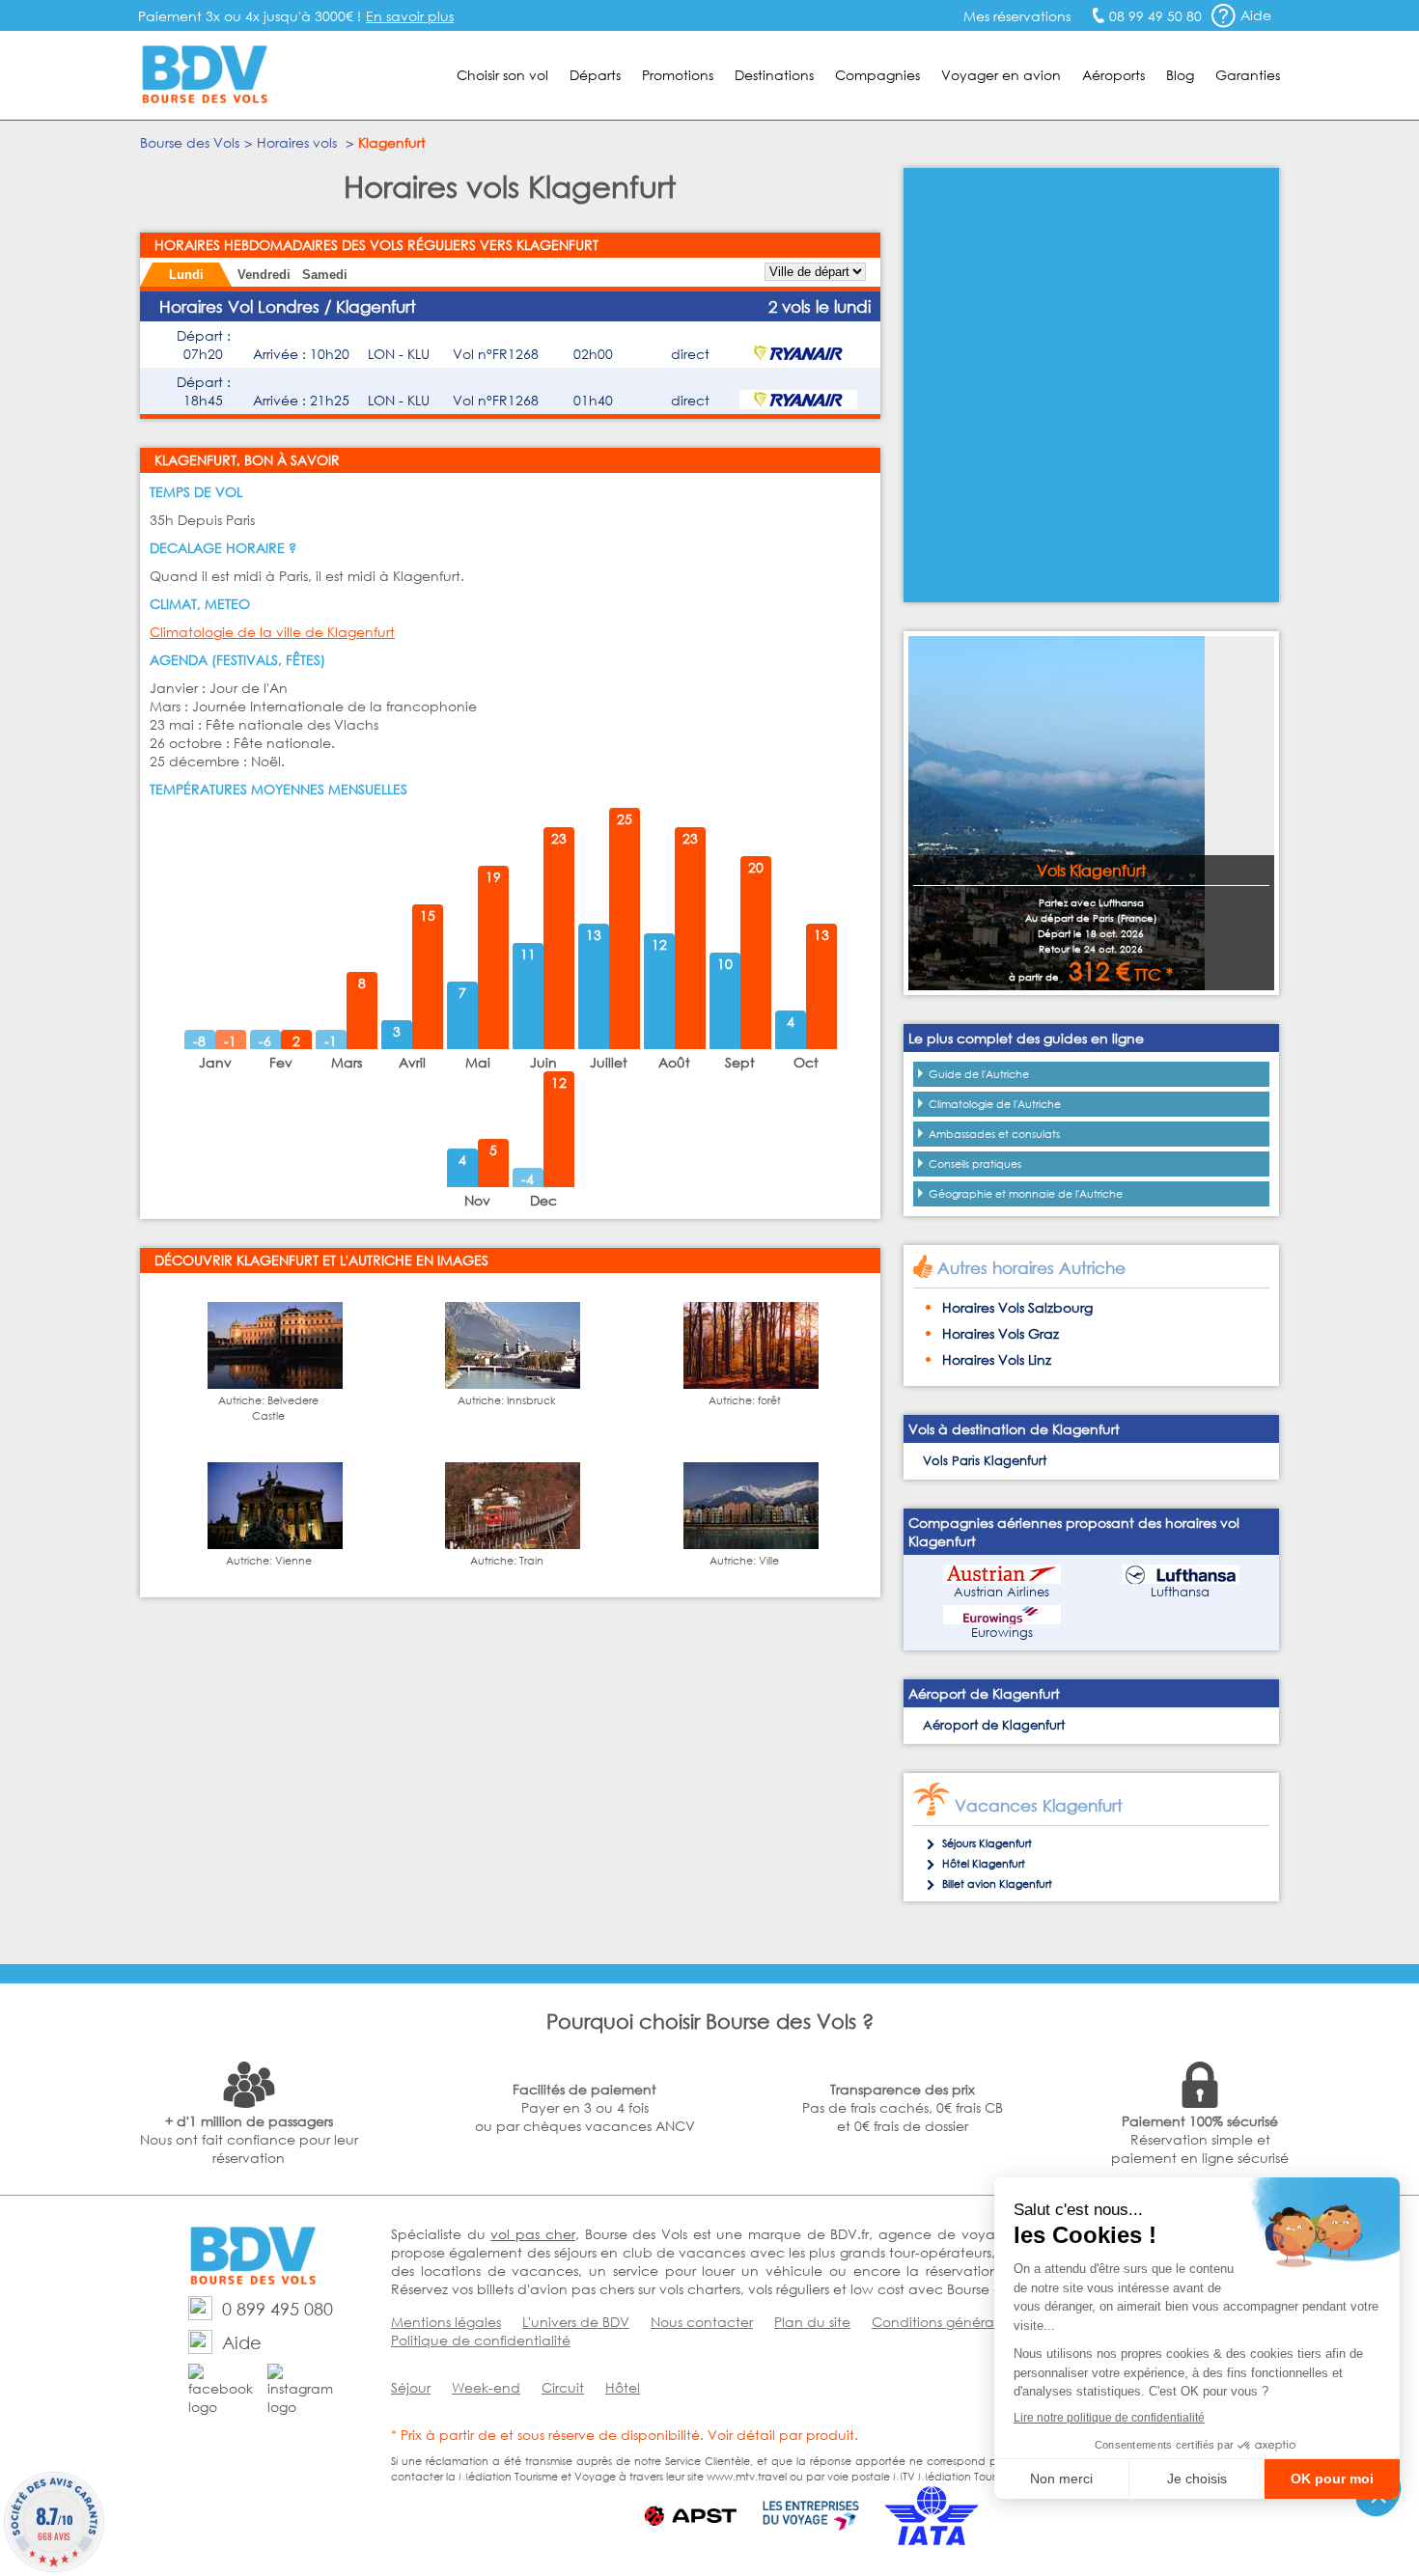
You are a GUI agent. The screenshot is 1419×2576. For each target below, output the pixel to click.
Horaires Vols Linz (997, 1359)
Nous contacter (702, 2322)
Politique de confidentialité (481, 2340)
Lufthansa (1180, 1592)
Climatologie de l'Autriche (995, 1104)
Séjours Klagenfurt (987, 1843)
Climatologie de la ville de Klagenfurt (272, 632)
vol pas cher (532, 2234)
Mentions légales (446, 2322)
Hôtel (623, 2387)
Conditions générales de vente (974, 2322)
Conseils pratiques (975, 1164)
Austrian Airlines (1002, 1592)
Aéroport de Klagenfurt (994, 1725)
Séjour (411, 2387)
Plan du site (812, 2322)
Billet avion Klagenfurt (997, 1884)
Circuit (563, 2387)
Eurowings (1002, 1633)
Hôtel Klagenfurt (984, 1864)
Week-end (486, 2387)
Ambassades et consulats (994, 1134)
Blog (1180, 75)
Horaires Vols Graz (1001, 1333)
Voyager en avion (1001, 75)
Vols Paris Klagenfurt (985, 1461)
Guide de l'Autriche (979, 1074)
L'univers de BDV (576, 2322)
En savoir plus (410, 16)
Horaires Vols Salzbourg (1017, 1307)
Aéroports (1113, 75)
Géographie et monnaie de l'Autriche (1026, 1194)
